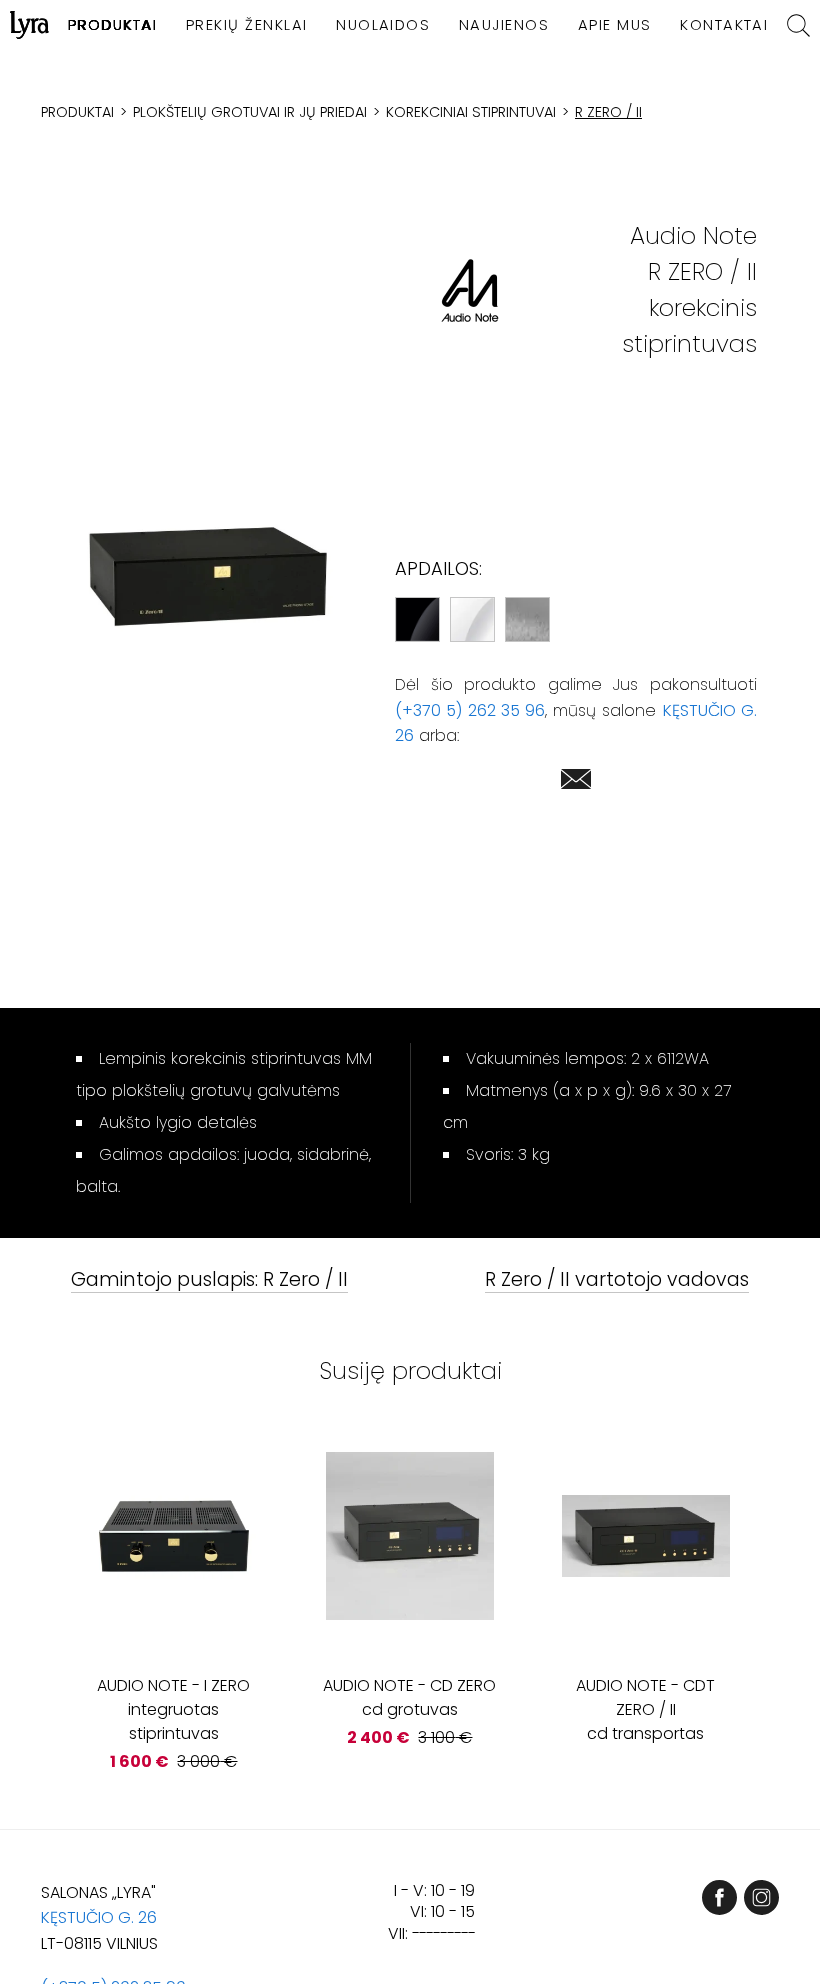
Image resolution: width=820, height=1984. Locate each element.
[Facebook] (719, 1897)
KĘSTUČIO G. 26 (99, 1917)
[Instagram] (761, 1897)
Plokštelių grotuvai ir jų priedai (250, 112)
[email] (576, 782)
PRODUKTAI (112, 25)
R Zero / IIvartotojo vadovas (617, 1280)
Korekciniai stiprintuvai (471, 112)
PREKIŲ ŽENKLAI (247, 25)
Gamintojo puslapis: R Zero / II (209, 1280)
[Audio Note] (470, 290)
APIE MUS (615, 25)
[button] (207, 576)
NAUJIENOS (504, 25)
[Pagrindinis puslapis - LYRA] (29, 25)
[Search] (798, 25)
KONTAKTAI (724, 25)
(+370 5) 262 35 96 (470, 710)
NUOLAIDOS (383, 25)
